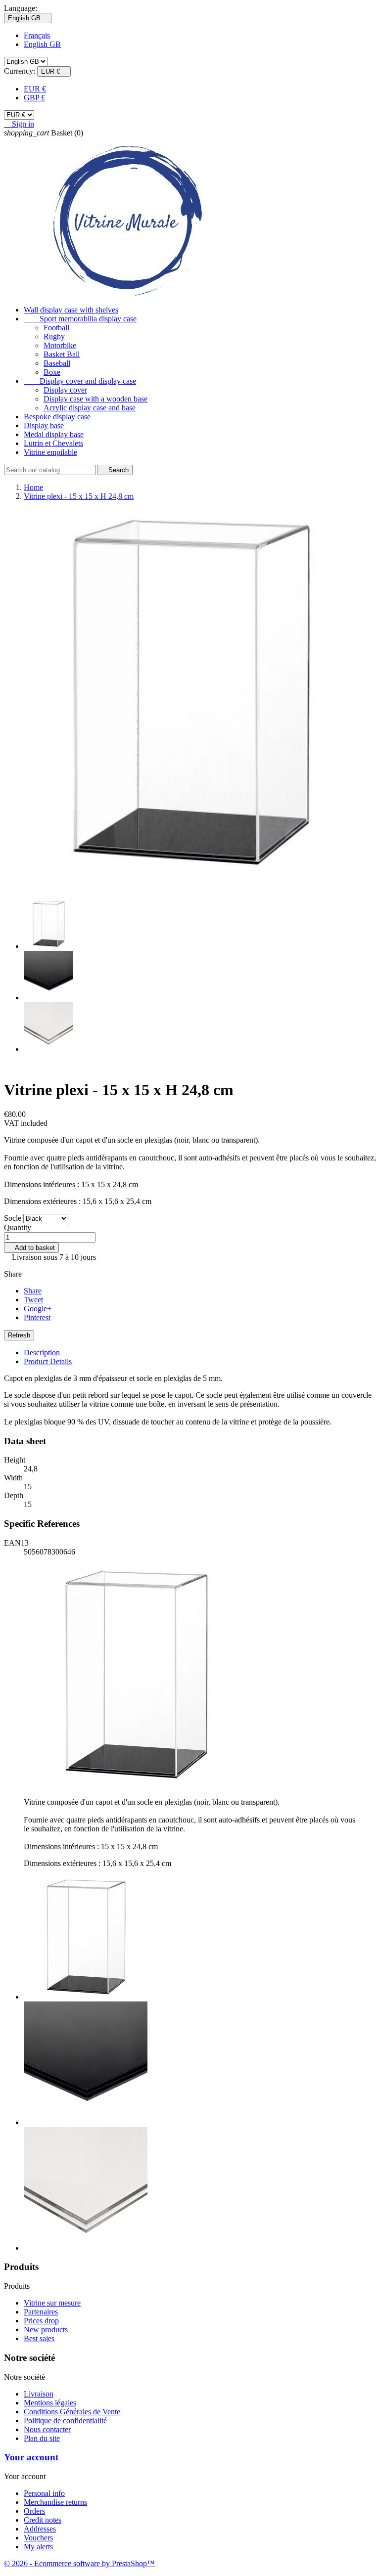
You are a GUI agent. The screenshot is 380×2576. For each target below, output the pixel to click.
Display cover (65, 390)
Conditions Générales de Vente (72, 2412)
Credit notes (43, 2520)
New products (46, 2330)
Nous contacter (47, 2429)
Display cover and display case (80, 381)
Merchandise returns (55, 2502)
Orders (34, 2511)
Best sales (39, 2338)
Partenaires (41, 2312)
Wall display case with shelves (71, 310)
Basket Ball (62, 354)
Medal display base (54, 434)
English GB (42, 44)
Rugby (54, 336)
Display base (44, 425)
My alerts (38, 2547)
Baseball (57, 363)
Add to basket (31, 1248)
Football (56, 328)
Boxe (52, 372)
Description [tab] (42, 1353)
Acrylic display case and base (90, 408)
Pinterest (37, 1317)
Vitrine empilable (50, 452)
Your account (31, 2457)
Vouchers (38, 2538)
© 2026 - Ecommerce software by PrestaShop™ (79, 2563)
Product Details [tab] (48, 1361)
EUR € (35, 89)
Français (37, 35)
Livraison (39, 2394)
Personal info (44, 2493)
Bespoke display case (57, 417)
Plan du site (42, 2438)
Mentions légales (50, 2403)
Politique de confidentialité (65, 2421)
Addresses (40, 2529)
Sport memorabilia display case (80, 319)
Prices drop (41, 2321)
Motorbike (60, 345)
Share (33, 1291)
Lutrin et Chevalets (53, 443)
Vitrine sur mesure (52, 2303)
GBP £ (34, 98)
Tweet (33, 1300)
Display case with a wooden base (95, 399)
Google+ (38, 1309)
